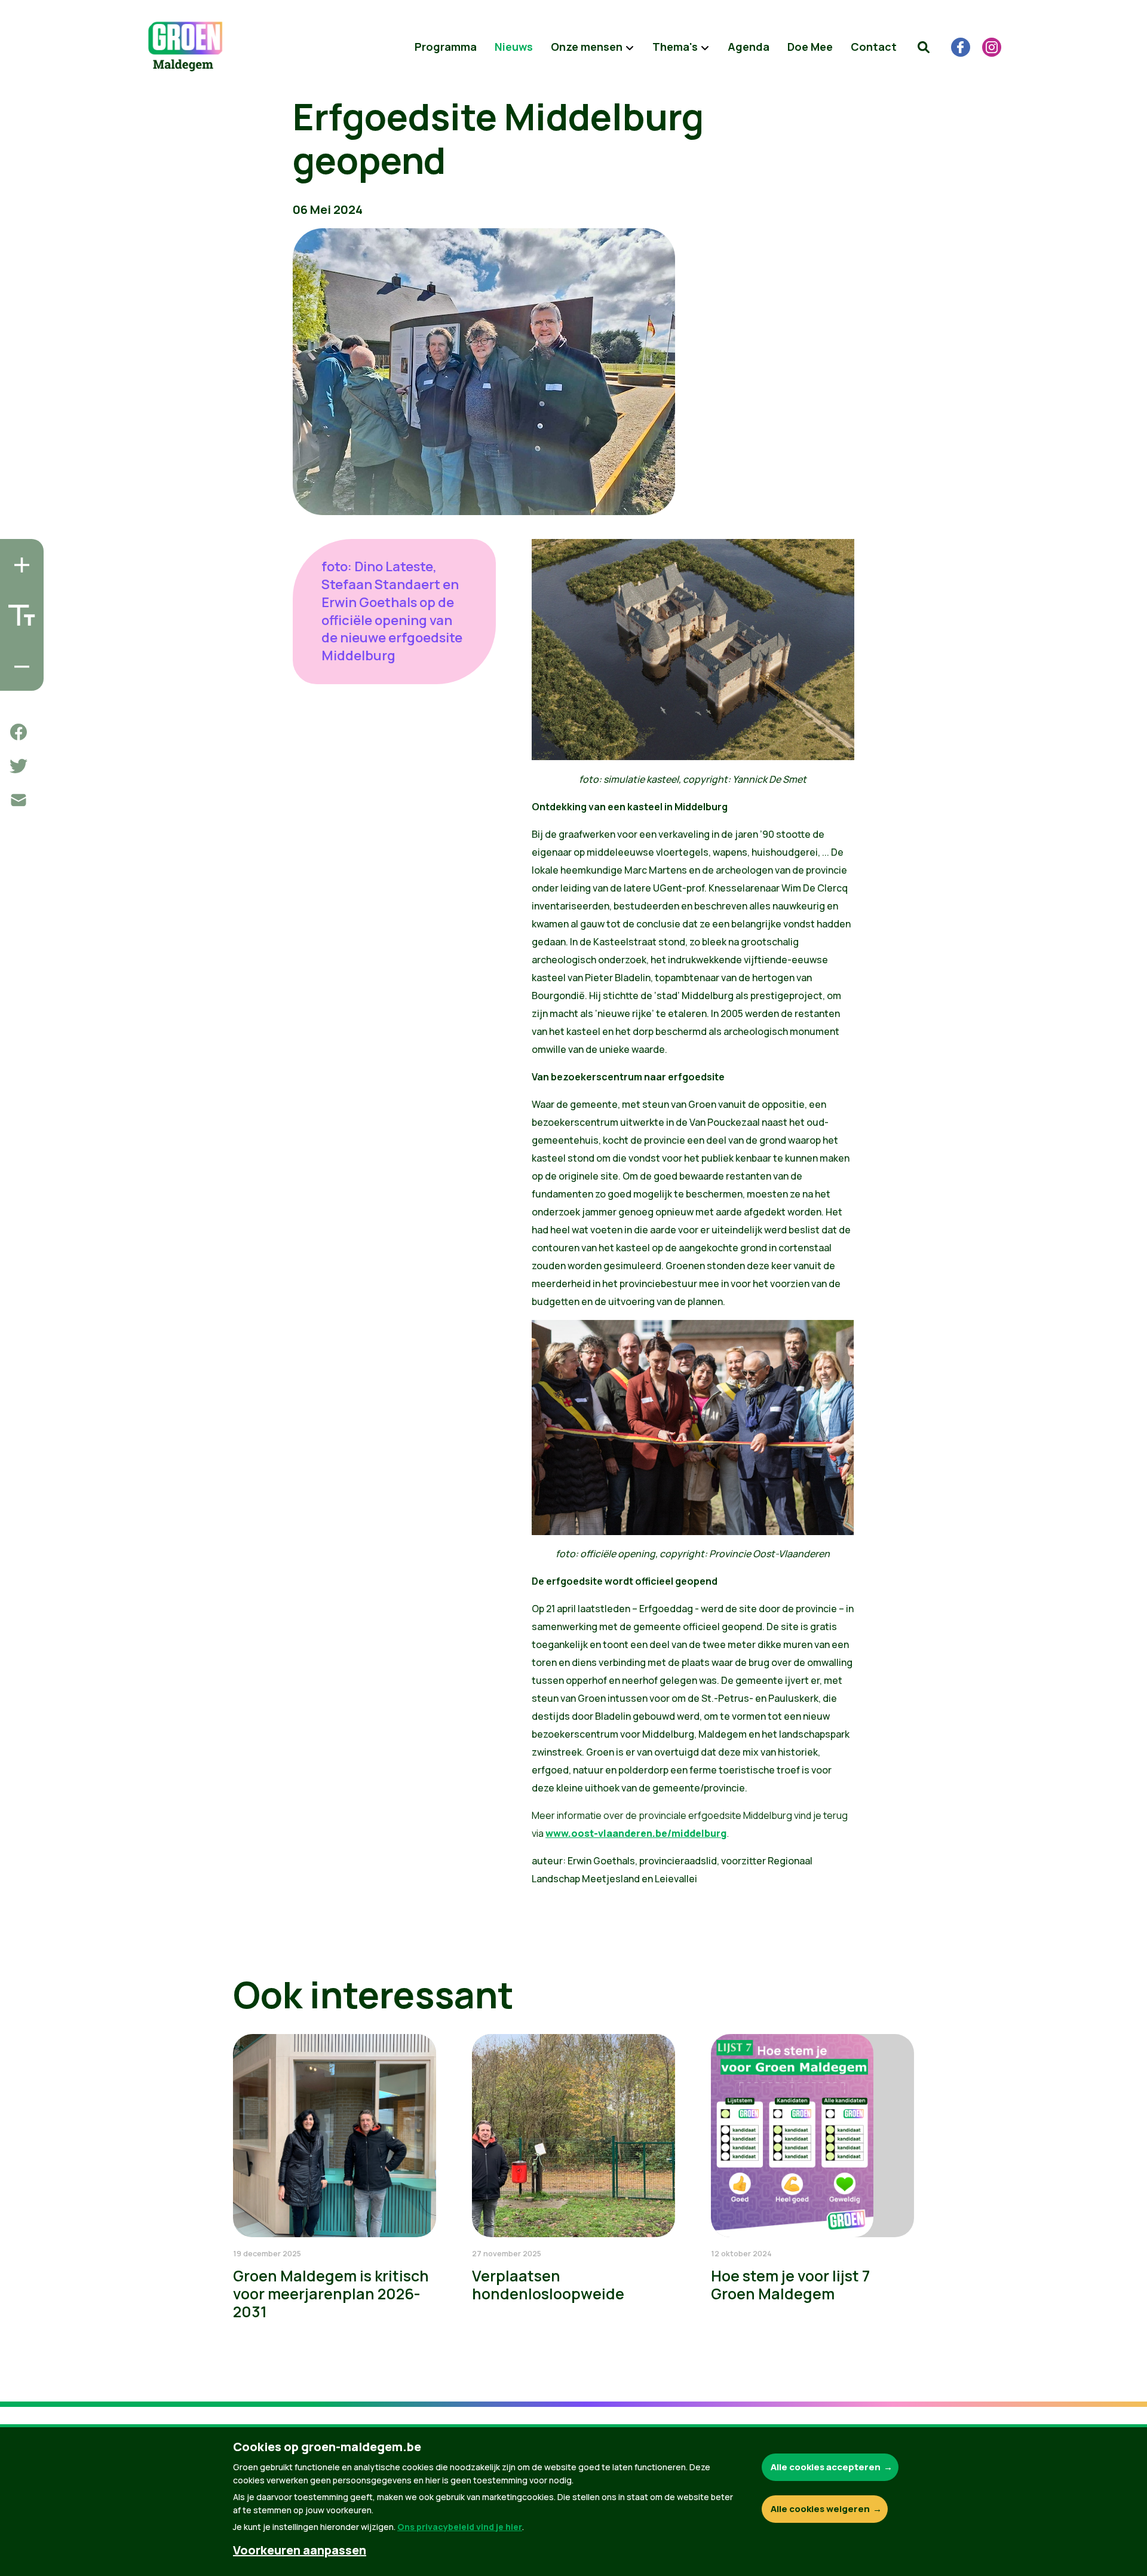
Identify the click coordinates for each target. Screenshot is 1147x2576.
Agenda (749, 47)
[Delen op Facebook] (19, 732)
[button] (924, 47)
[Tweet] (19, 766)
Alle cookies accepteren (826, 2467)
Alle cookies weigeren (820, 2509)
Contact (874, 47)
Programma (446, 47)
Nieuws (514, 47)
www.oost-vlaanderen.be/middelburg (636, 1833)
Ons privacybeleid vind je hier (460, 2527)
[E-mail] (19, 800)
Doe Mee (810, 47)
